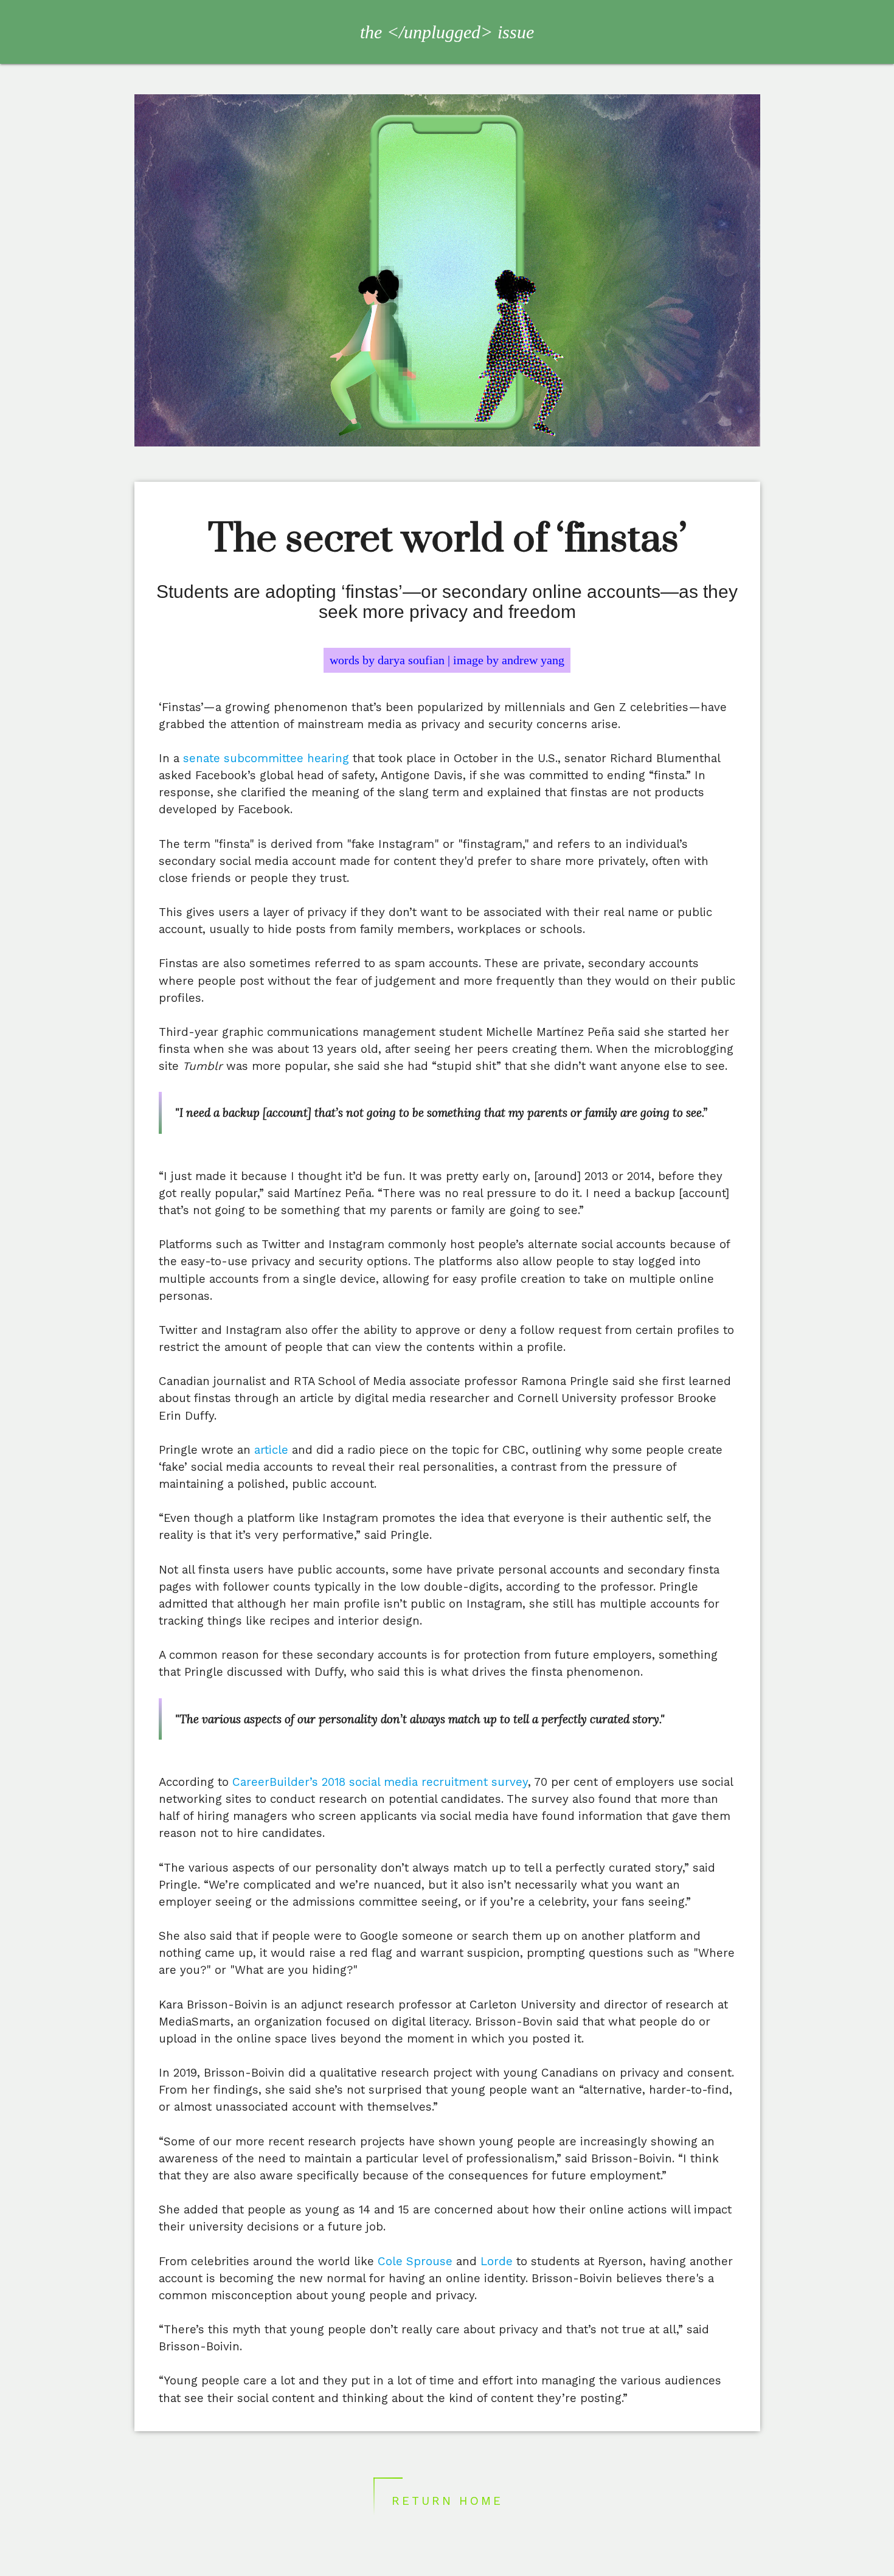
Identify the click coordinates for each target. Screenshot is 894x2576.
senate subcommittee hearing (266, 759)
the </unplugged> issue (447, 32)
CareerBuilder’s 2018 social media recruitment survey (380, 1782)
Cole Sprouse (415, 2262)
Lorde (497, 2262)
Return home (447, 2501)
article (271, 1450)
